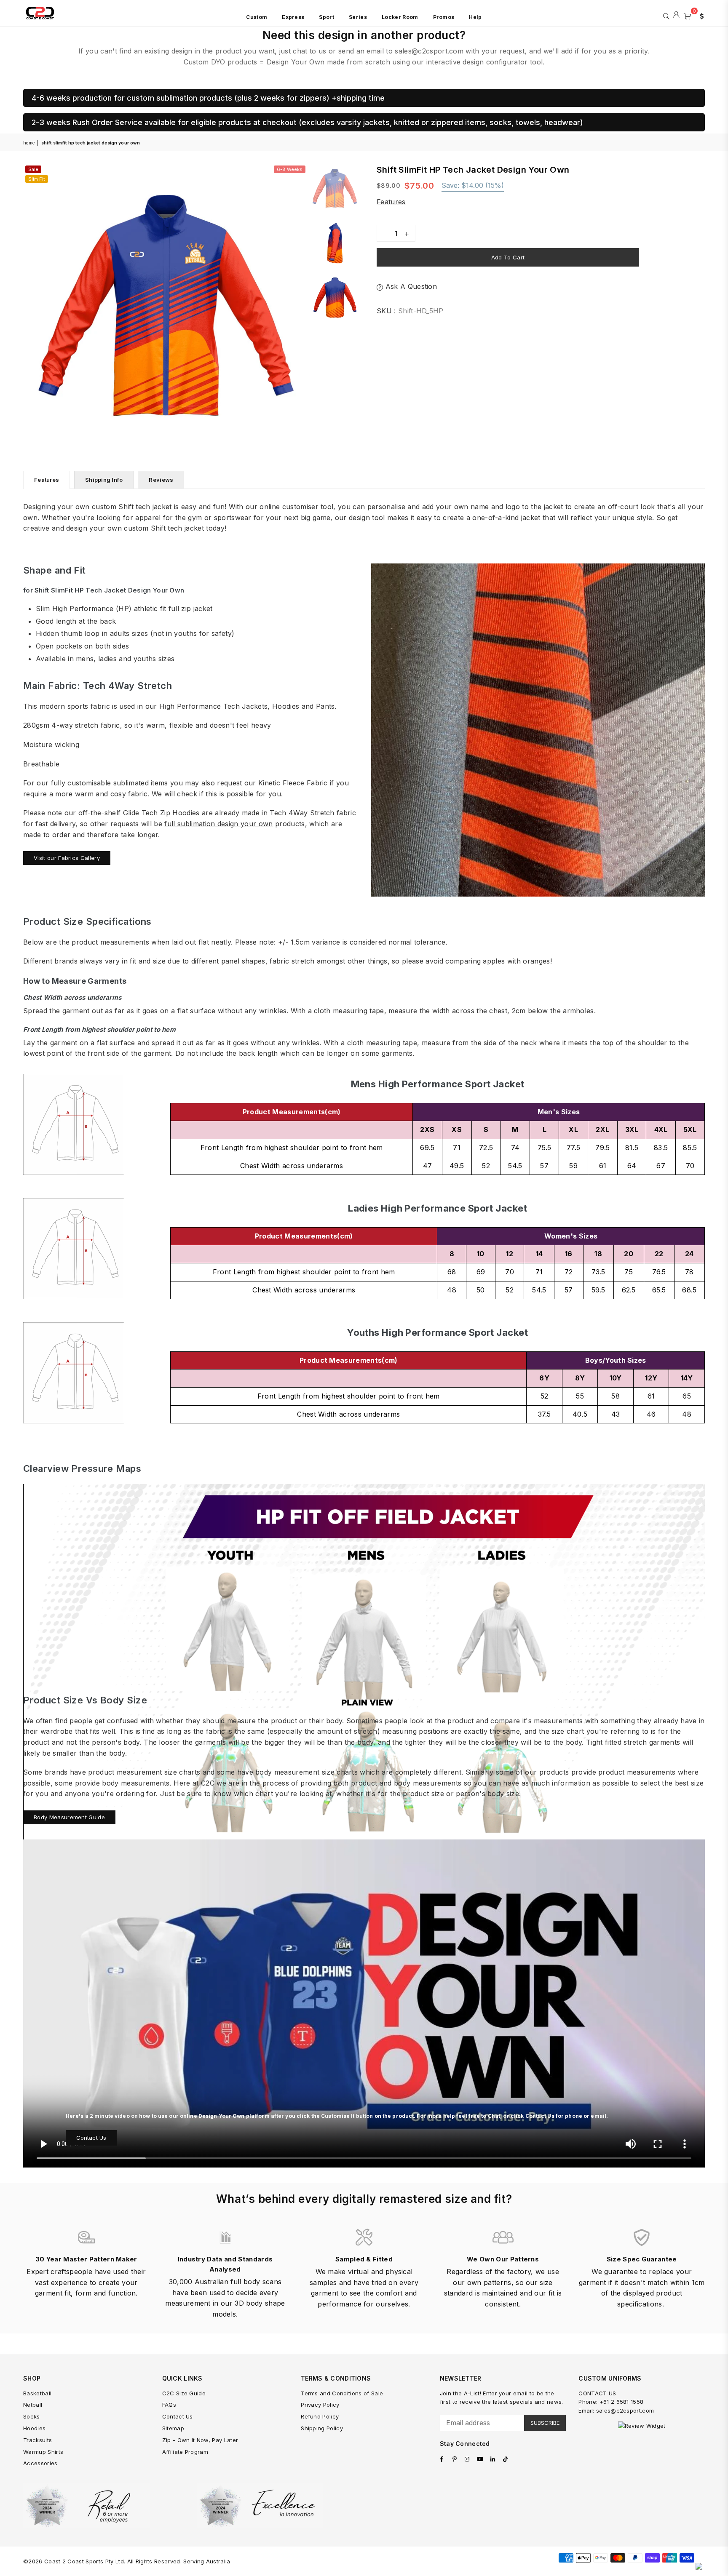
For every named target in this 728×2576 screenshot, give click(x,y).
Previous (31, 306)
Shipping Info (104, 480)
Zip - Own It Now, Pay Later (200, 2440)
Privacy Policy (320, 2405)
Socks (32, 2416)
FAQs (169, 2405)
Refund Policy (320, 2416)
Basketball (37, 2393)
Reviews (161, 480)
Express (293, 17)
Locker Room (400, 17)
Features (391, 202)
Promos (444, 17)
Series (358, 17)
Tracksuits (37, 2440)
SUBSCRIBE (545, 2423)
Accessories (40, 2463)
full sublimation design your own (218, 824)
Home (29, 143)
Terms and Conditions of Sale (342, 2393)
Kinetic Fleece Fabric (293, 783)
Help (475, 17)
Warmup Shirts (43, 2452)
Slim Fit (37, 179)
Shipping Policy (322, 2428)
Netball (33, 2405)
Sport (327, 17)
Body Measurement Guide (69, 1817)
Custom (257, 17)
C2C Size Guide (184, 2393)
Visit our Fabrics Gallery (67, 858)
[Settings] (700, 15)
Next (300, 306)
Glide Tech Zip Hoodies (161, 813)
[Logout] (676, 15)
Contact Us (91, 2138)
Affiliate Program (185, 2452)
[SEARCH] (666, 15)
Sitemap (173, 2428)
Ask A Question (410, 286)
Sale (33, 169)
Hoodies (34, 2428)
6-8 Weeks (290, 169)
